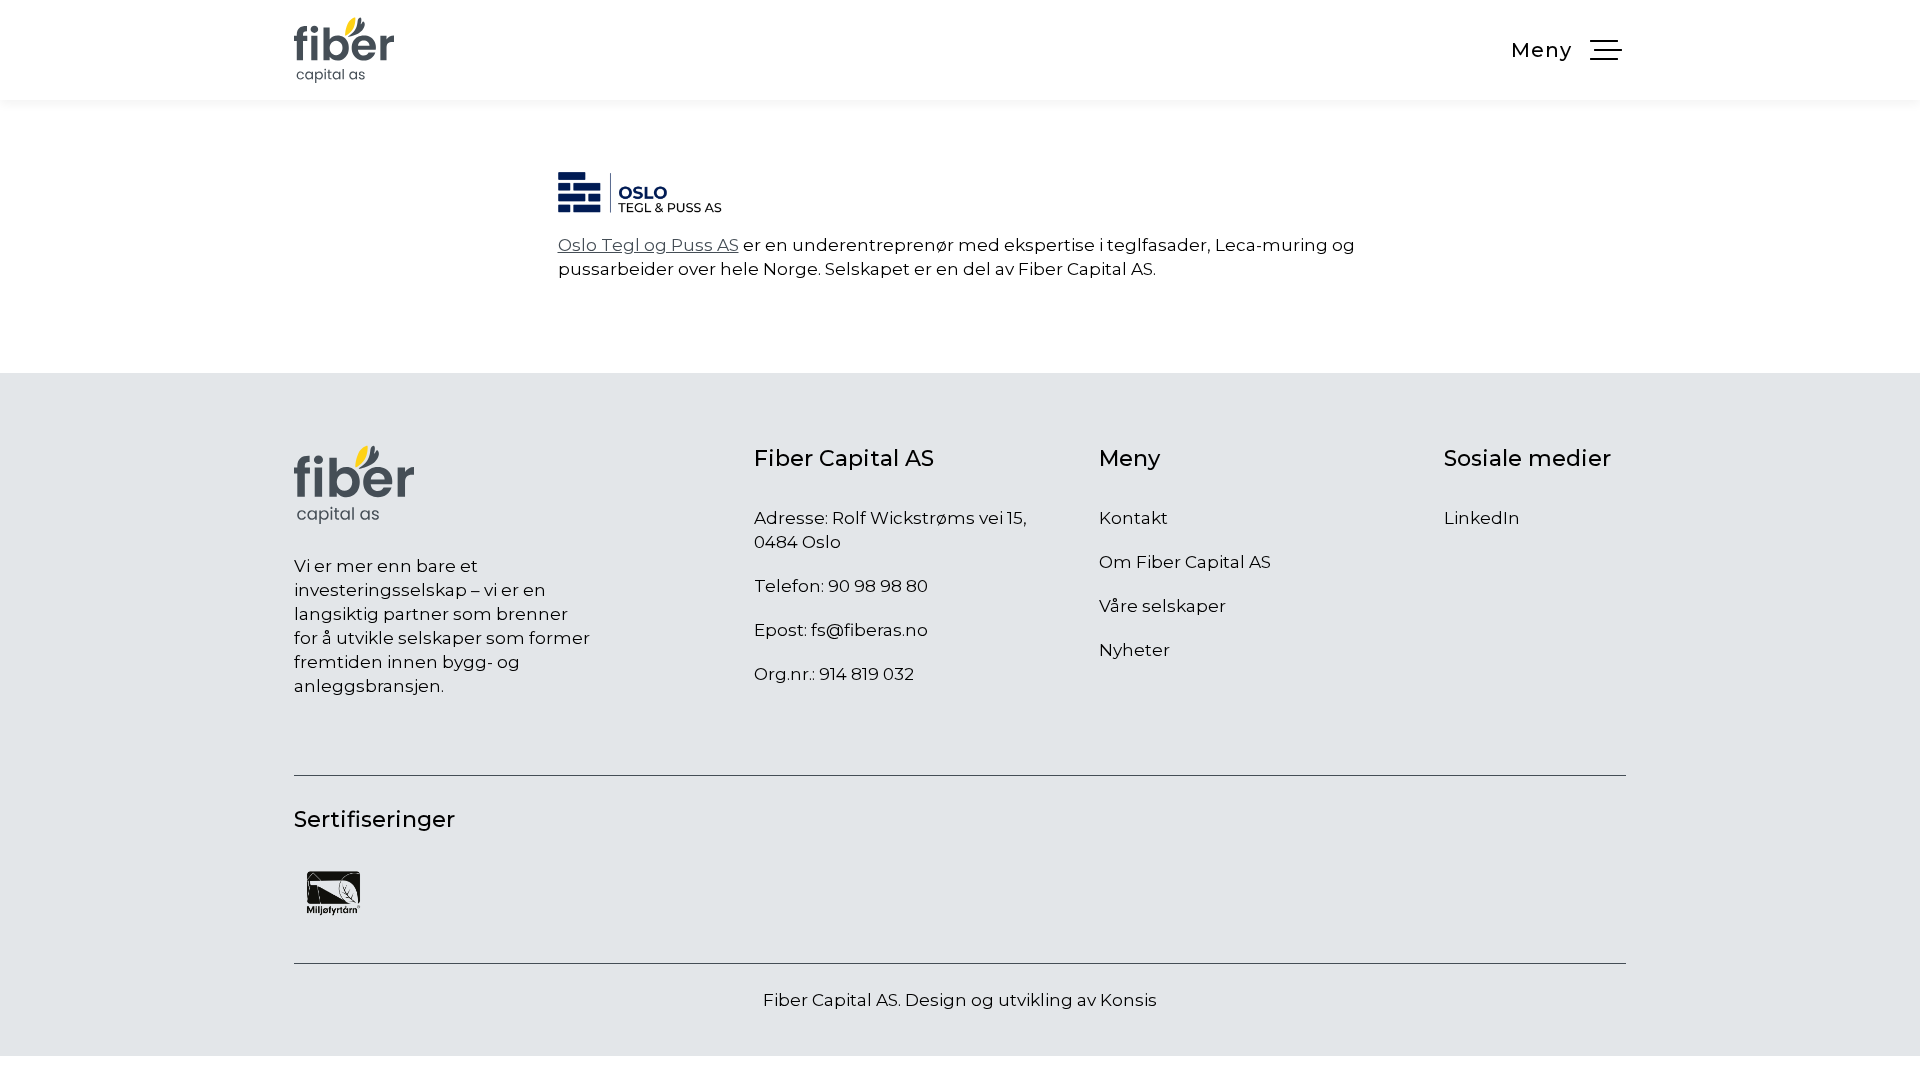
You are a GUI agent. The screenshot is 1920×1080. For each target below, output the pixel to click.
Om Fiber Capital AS (1185, 562)
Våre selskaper (1162, 606)
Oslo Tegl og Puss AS (648, 245)
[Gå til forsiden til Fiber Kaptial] (344, 50)
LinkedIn (1482, 518)
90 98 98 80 (878, 586)
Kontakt (1133, 518)
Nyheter (1134, 650)
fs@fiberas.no (869, 630)
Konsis (1128, 1000)
